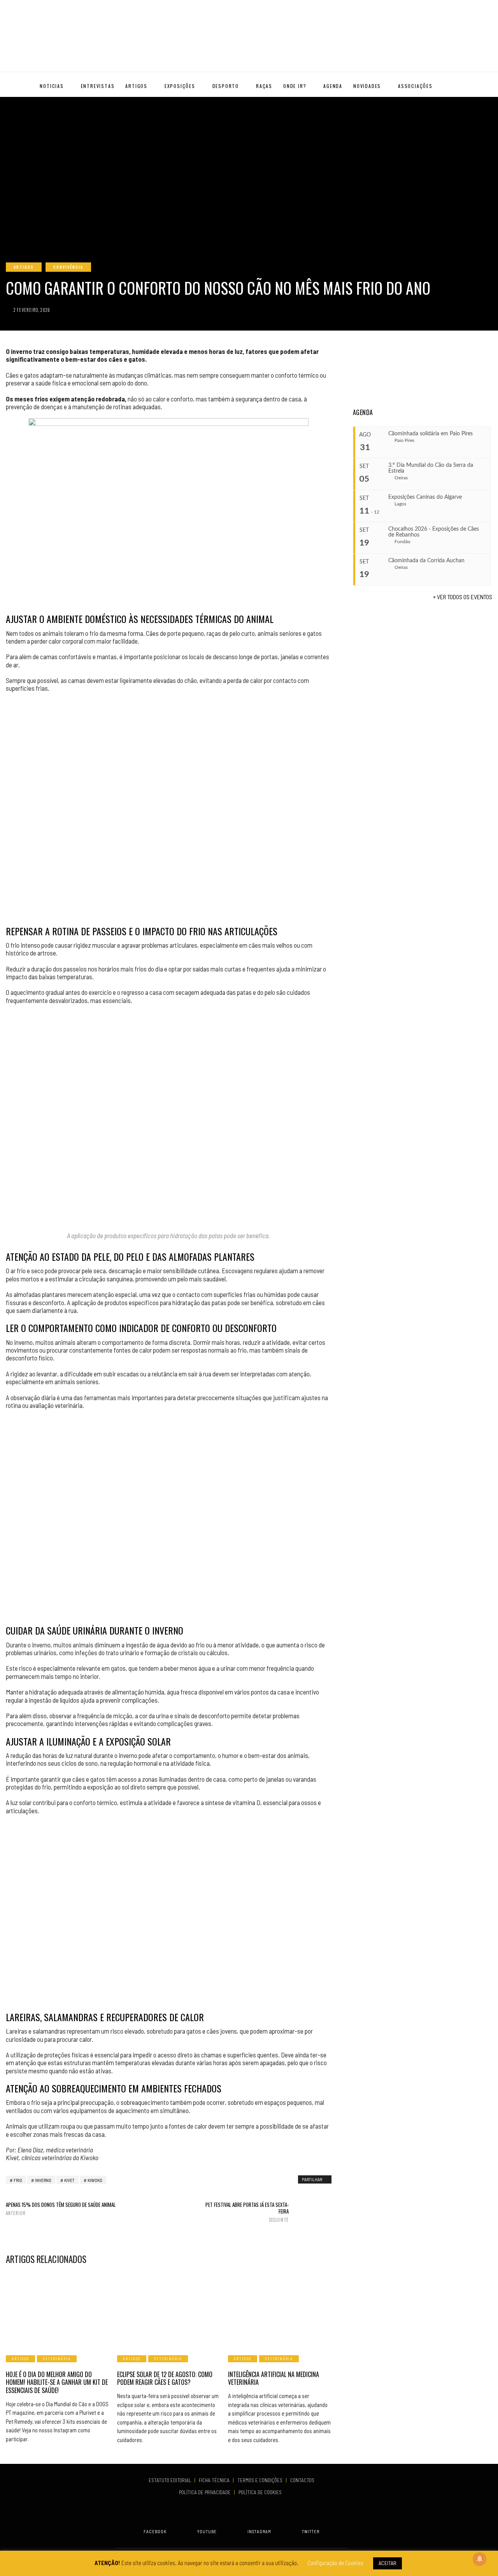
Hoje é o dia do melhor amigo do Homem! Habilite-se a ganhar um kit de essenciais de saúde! (57, 2382)
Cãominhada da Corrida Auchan (426, 561)
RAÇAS (264, 86)
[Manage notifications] (480, 2559)
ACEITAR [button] (388, 2563)
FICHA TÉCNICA (215, 2480)
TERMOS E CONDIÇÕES (260, 2480)
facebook (155, 2531)
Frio (18, 2180)
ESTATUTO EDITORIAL (170, 2480)
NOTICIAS (52, 86)
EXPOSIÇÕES (180, 86)
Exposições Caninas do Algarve (425, 497)
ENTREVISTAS (98, 86)
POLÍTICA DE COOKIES (261, 2492)
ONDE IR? (295, 86)
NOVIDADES (367, 86)
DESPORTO (226, 86)
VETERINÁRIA (57, 2359)
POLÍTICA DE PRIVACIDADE (205, 2492)
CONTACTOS (302, 2480)
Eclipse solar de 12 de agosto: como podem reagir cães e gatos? (165, 2378)
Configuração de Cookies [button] (335, 2563)
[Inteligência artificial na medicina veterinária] (280, 2309)
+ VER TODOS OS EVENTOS (463, 597)
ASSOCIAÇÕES (415, 86)
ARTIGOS (136, 86)
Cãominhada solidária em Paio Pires (430, 434)
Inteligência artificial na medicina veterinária (274, 2378)
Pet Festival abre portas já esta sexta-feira (247, 2212)
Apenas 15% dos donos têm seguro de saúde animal (61, 2209)
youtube (207, 2531)
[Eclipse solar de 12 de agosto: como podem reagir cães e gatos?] (169, 2309)
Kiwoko (95, 2180)
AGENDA (333, 86)
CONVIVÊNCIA (68, 267)
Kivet (69, 2180)
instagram (259, 2531)
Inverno (43, 2180)
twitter (311, 2531)
